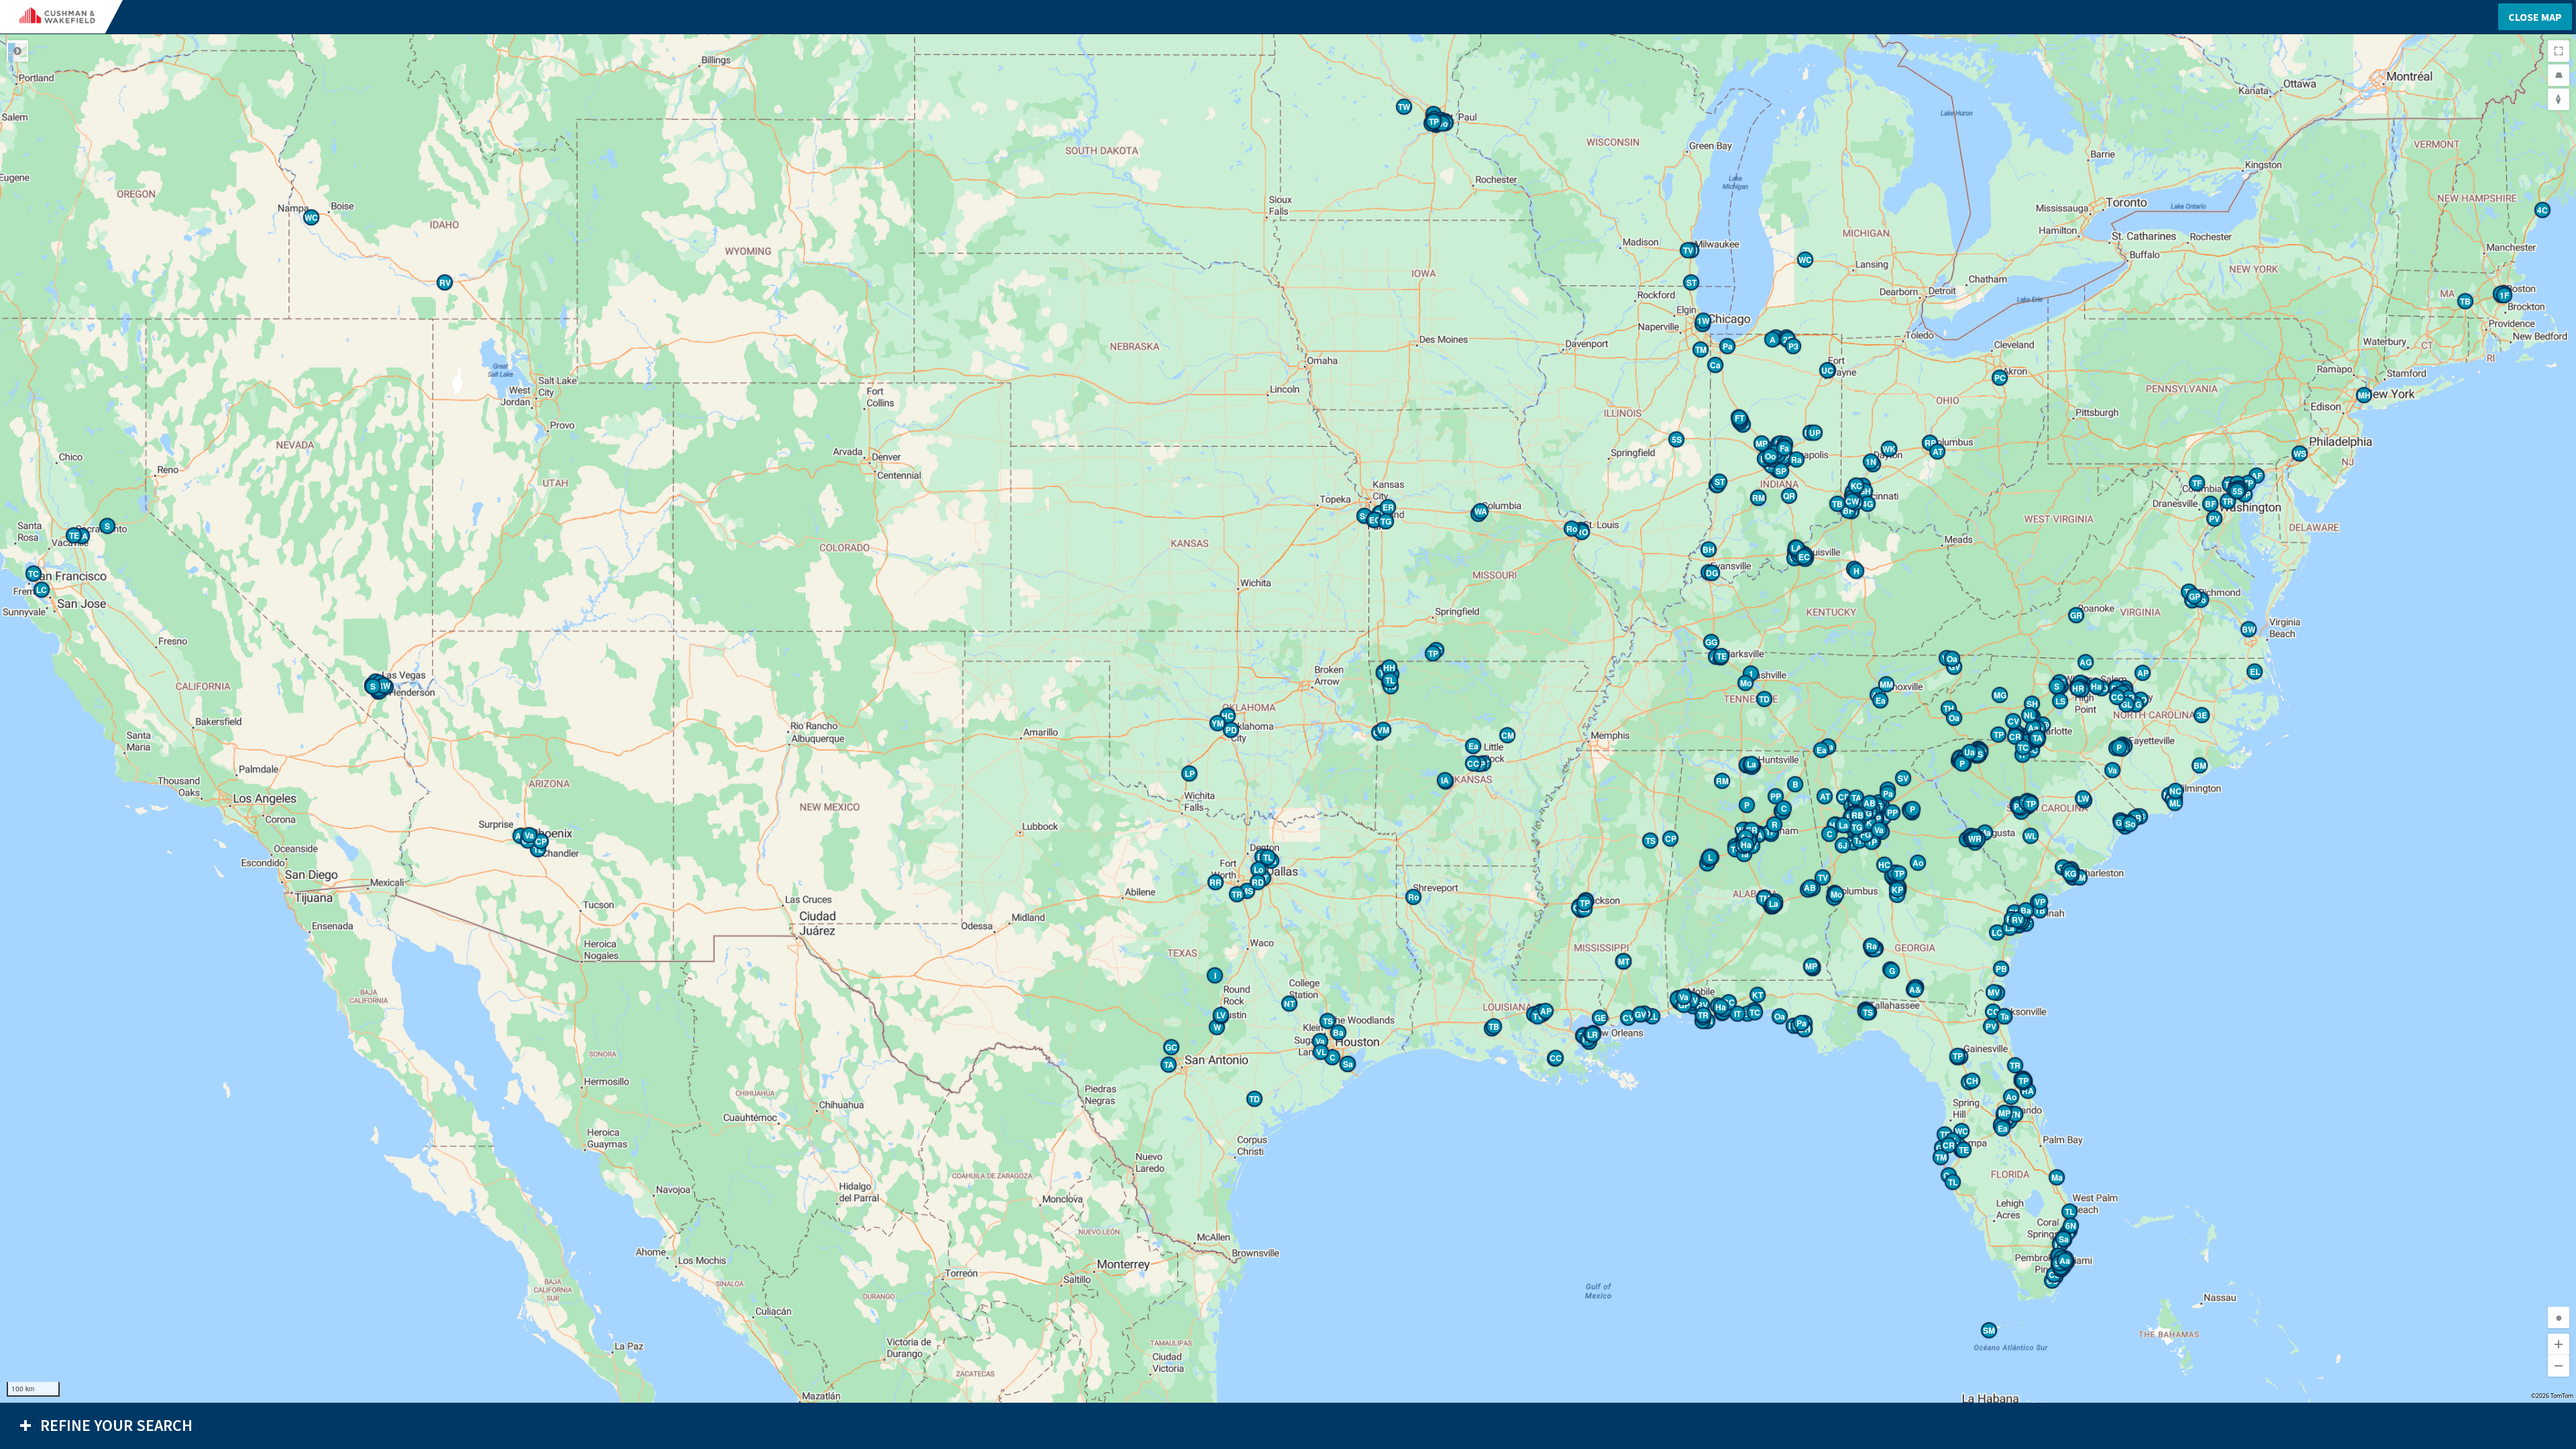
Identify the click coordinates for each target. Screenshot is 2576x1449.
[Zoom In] (2559, 1344)
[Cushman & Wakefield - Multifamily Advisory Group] (68, 17)
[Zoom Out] (2559, 1366)
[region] (1288, 718)
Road (17, 51)
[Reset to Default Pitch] (2559, 75)
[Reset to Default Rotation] (2559, 99)
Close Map (2535, 17)
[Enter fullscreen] (2559, 51)
